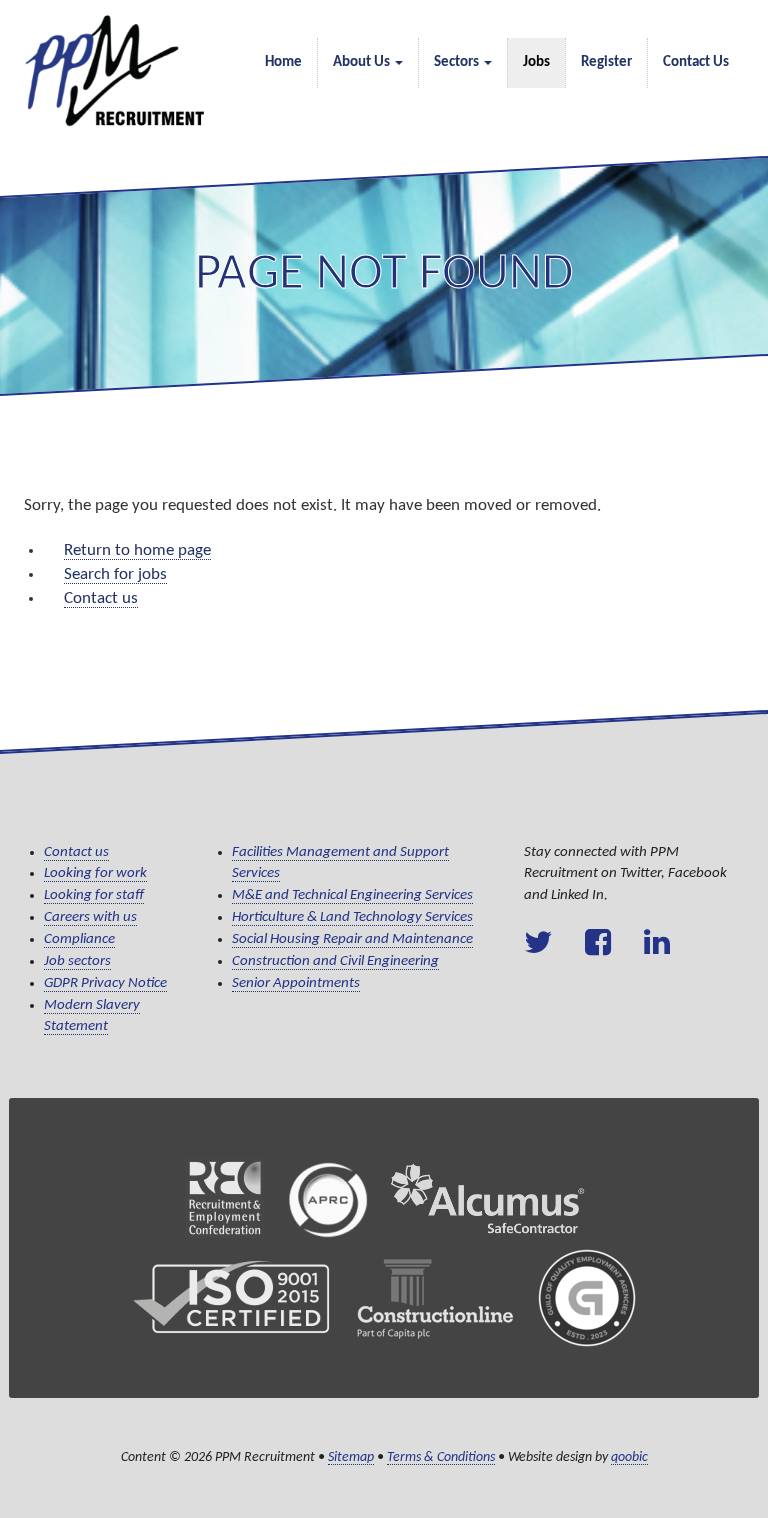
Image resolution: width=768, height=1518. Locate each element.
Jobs (536, 62)
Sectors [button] (458, 62)
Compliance (79, 939)
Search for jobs (115, 574)
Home (283, 62)
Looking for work (95, 873)
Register (606, 62)
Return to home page (137, 550)
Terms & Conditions (441, 1457)
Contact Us (696, 62)
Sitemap (351, 1457)
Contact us (101, 598)
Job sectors (77, 961)
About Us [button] (363, 62)
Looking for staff (94, 895)
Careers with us (90, 917)
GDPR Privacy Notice (105, 983)
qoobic (629, 1457)
